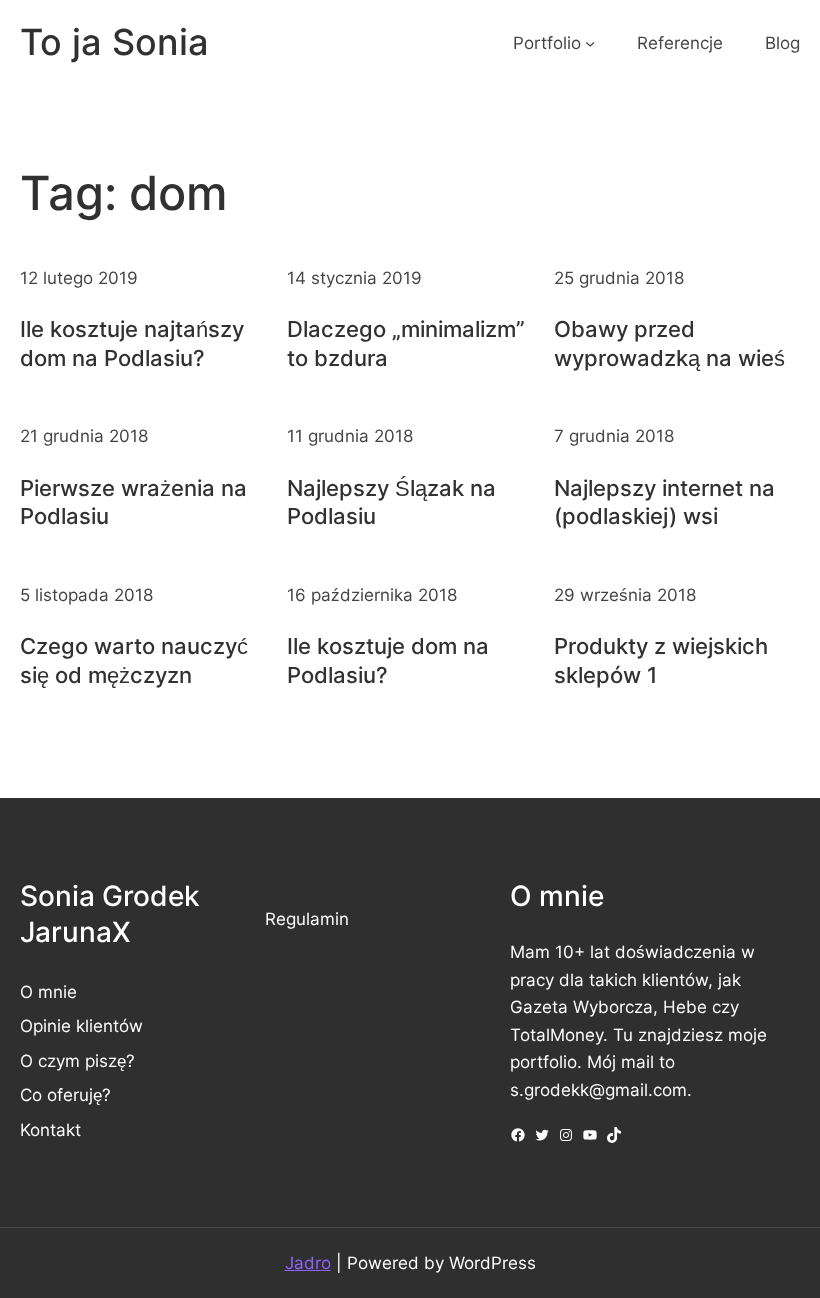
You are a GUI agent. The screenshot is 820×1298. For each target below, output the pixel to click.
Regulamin (307, 918)
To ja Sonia (114, 42)
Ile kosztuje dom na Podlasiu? (388, 660)
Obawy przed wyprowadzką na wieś (669, 343)
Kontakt (50, 1129)
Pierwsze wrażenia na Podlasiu (133, 502)
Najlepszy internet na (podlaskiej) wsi (664, 502)
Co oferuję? (65, 1094)
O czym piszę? (77, 1060)
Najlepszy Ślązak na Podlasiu (391, 502)
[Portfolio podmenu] (590, 43)
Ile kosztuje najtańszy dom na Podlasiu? (132, 343)
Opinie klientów (81, 1025)
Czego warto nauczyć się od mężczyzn (134, 660)
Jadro (308, 1262)
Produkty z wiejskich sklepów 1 (661, 660)
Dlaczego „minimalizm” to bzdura (406, 343)
